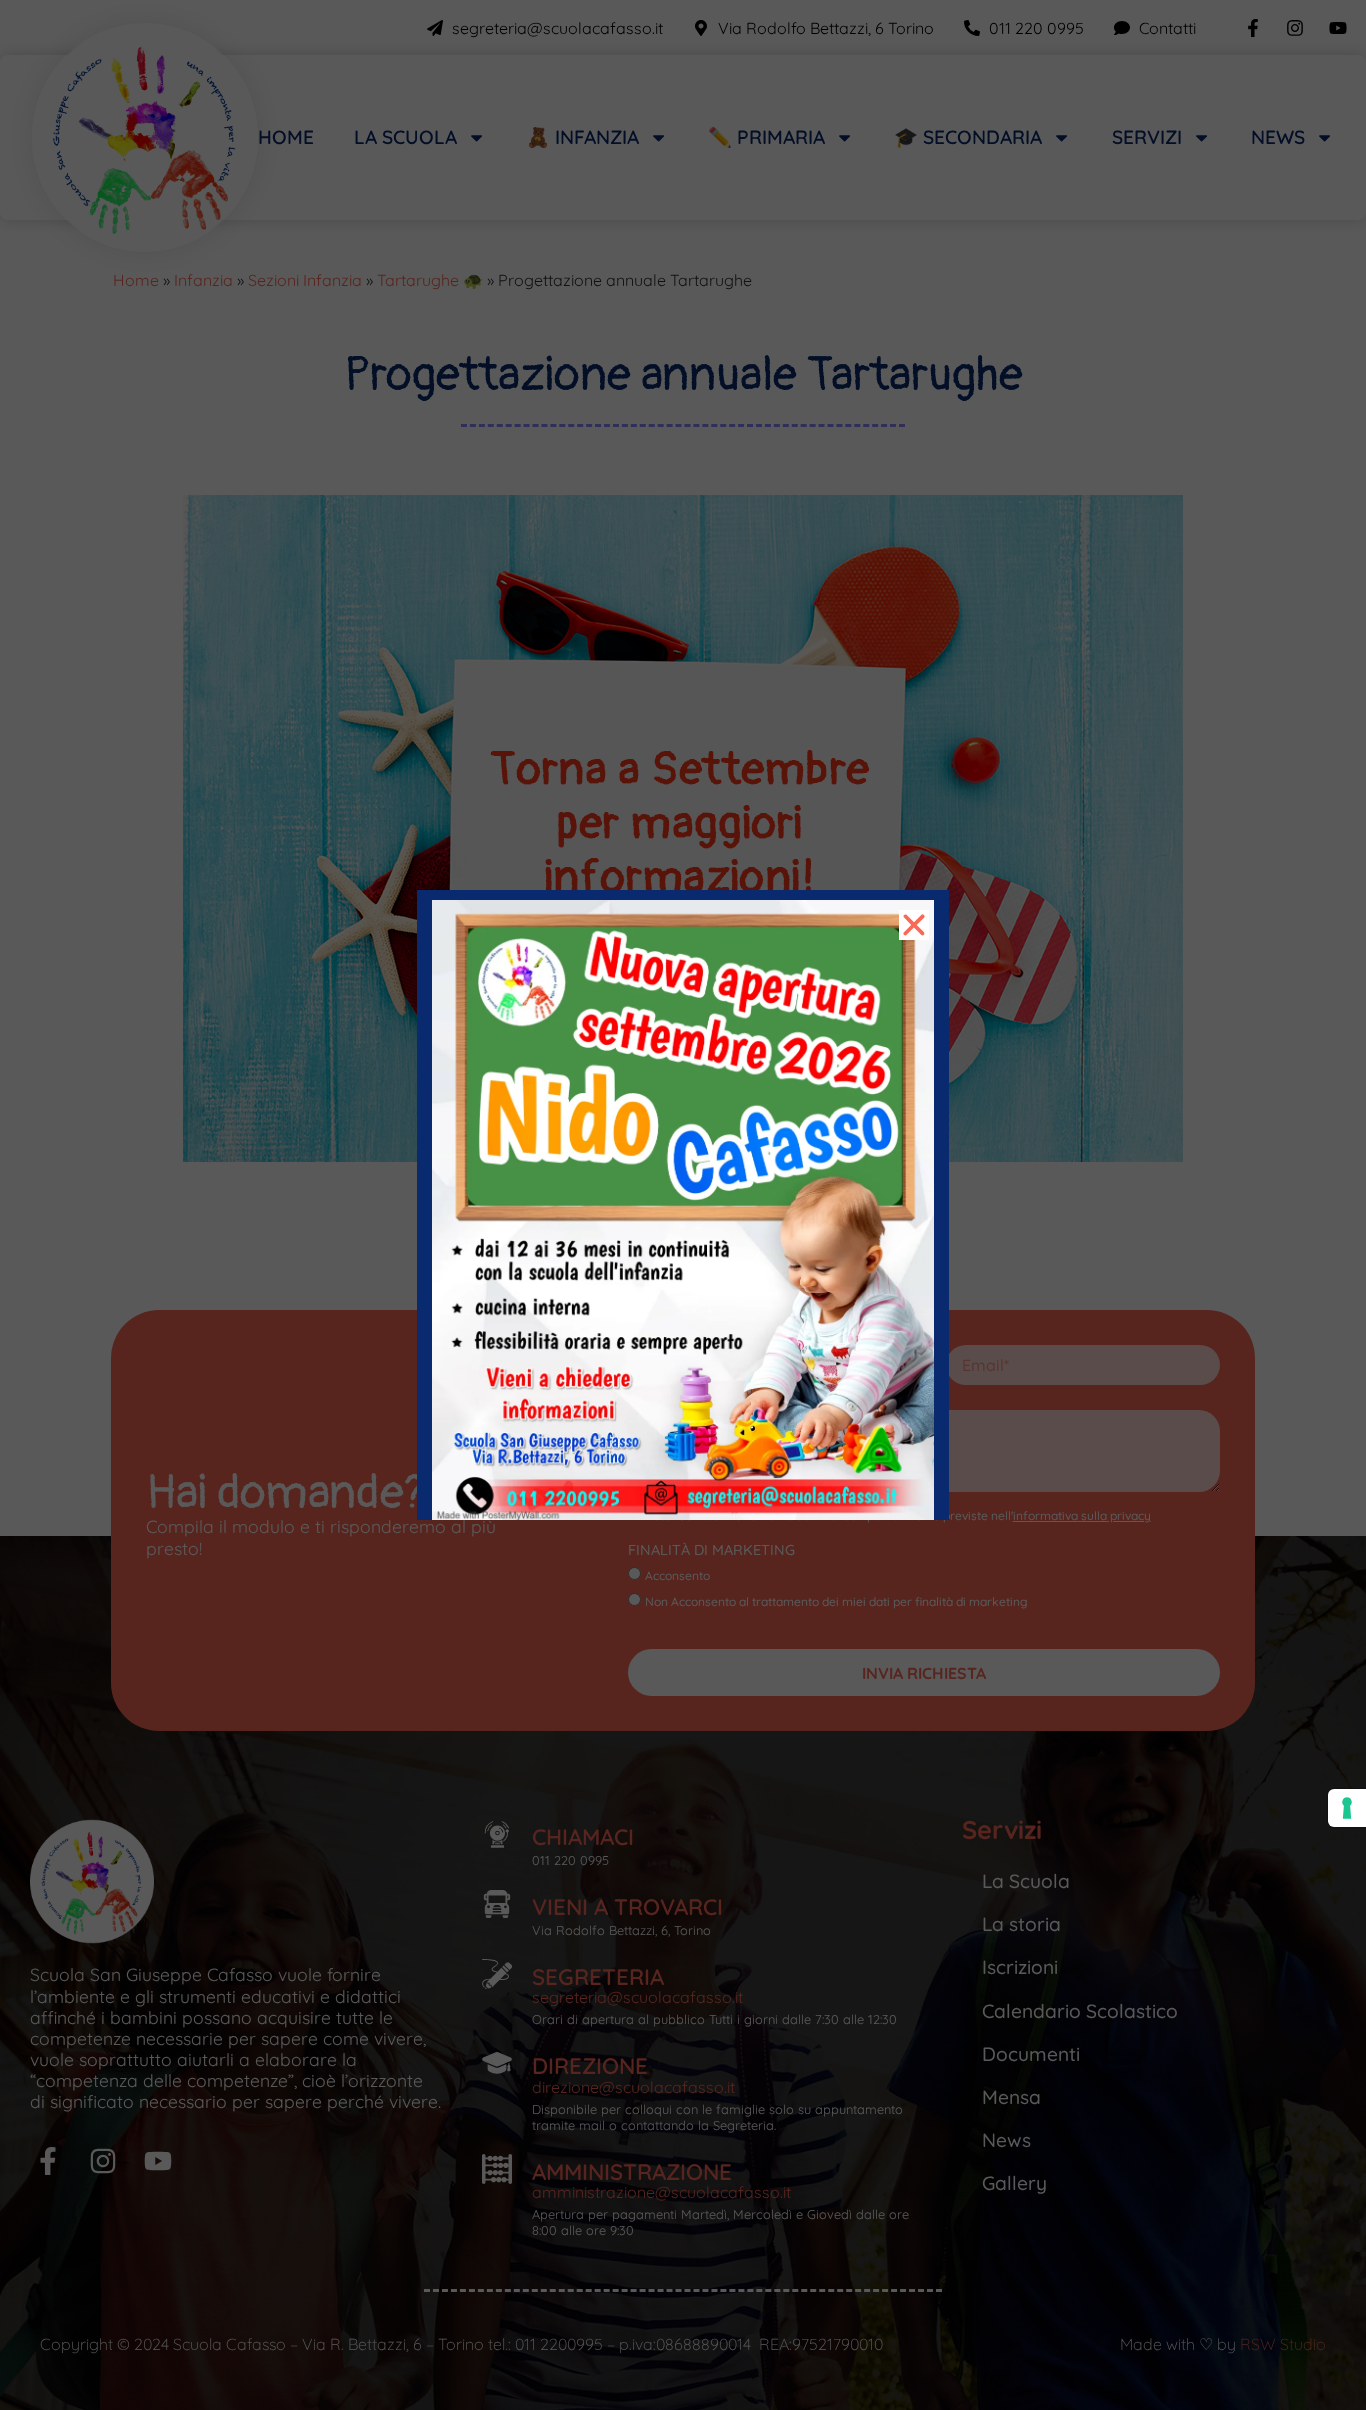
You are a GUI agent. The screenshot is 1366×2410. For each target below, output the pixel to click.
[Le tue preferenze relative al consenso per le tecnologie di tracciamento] (1347, 1808)
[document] (683, 1205)
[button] (914, 925)
